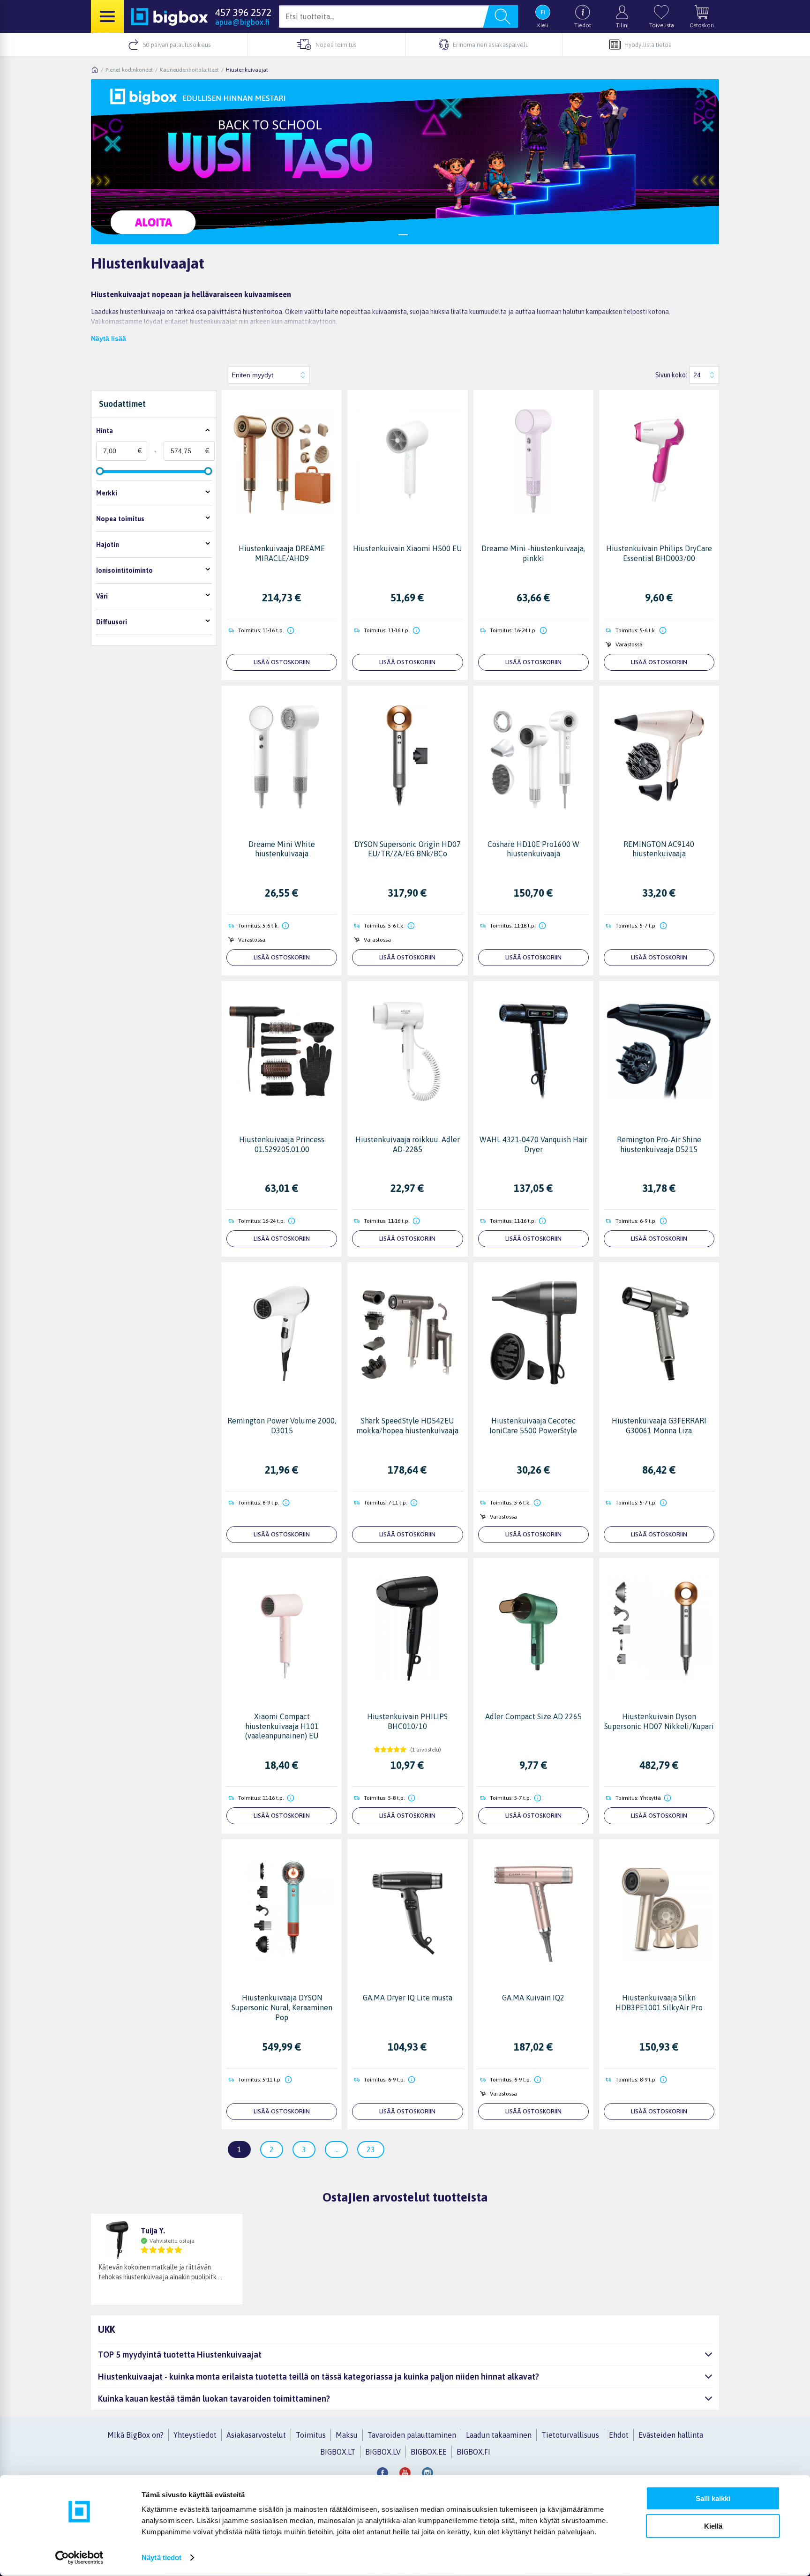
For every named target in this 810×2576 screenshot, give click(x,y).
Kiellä (713, 2526)
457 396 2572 (243, 12)
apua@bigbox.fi (242, 22)
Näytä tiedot (161, 2557)
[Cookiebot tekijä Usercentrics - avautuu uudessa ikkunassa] (79, 2558)
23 (371, 2149)
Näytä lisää (109, 338)
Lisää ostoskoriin (282, 662)
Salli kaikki (713, 2498)
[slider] (100, 471)
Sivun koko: (671, 375)
